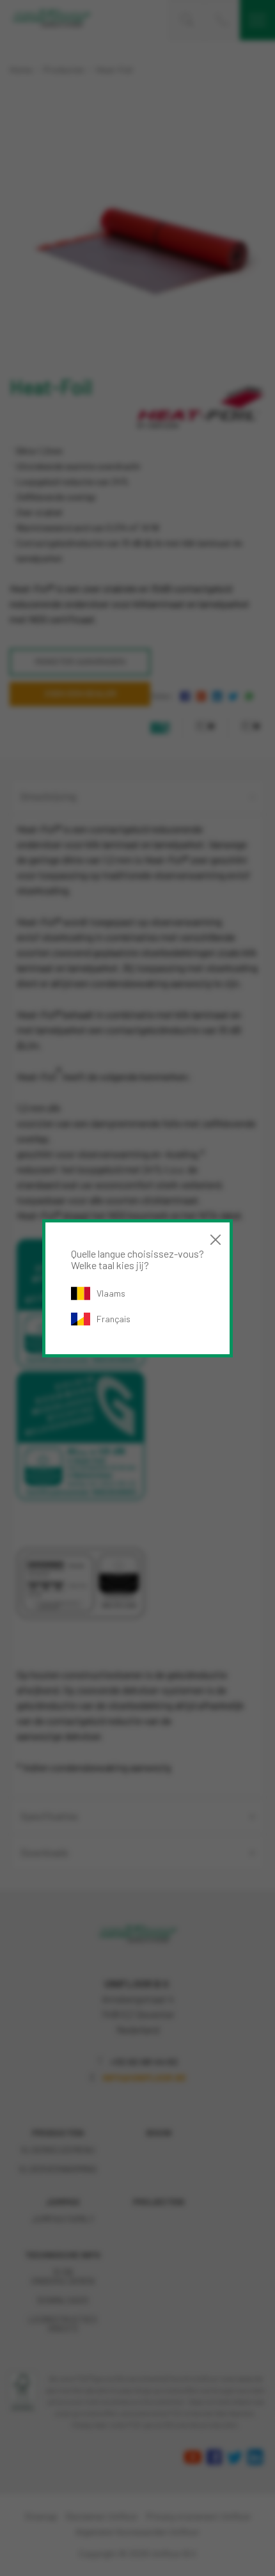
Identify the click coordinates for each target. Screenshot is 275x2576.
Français (114, 1319)
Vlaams (111, 1293)
